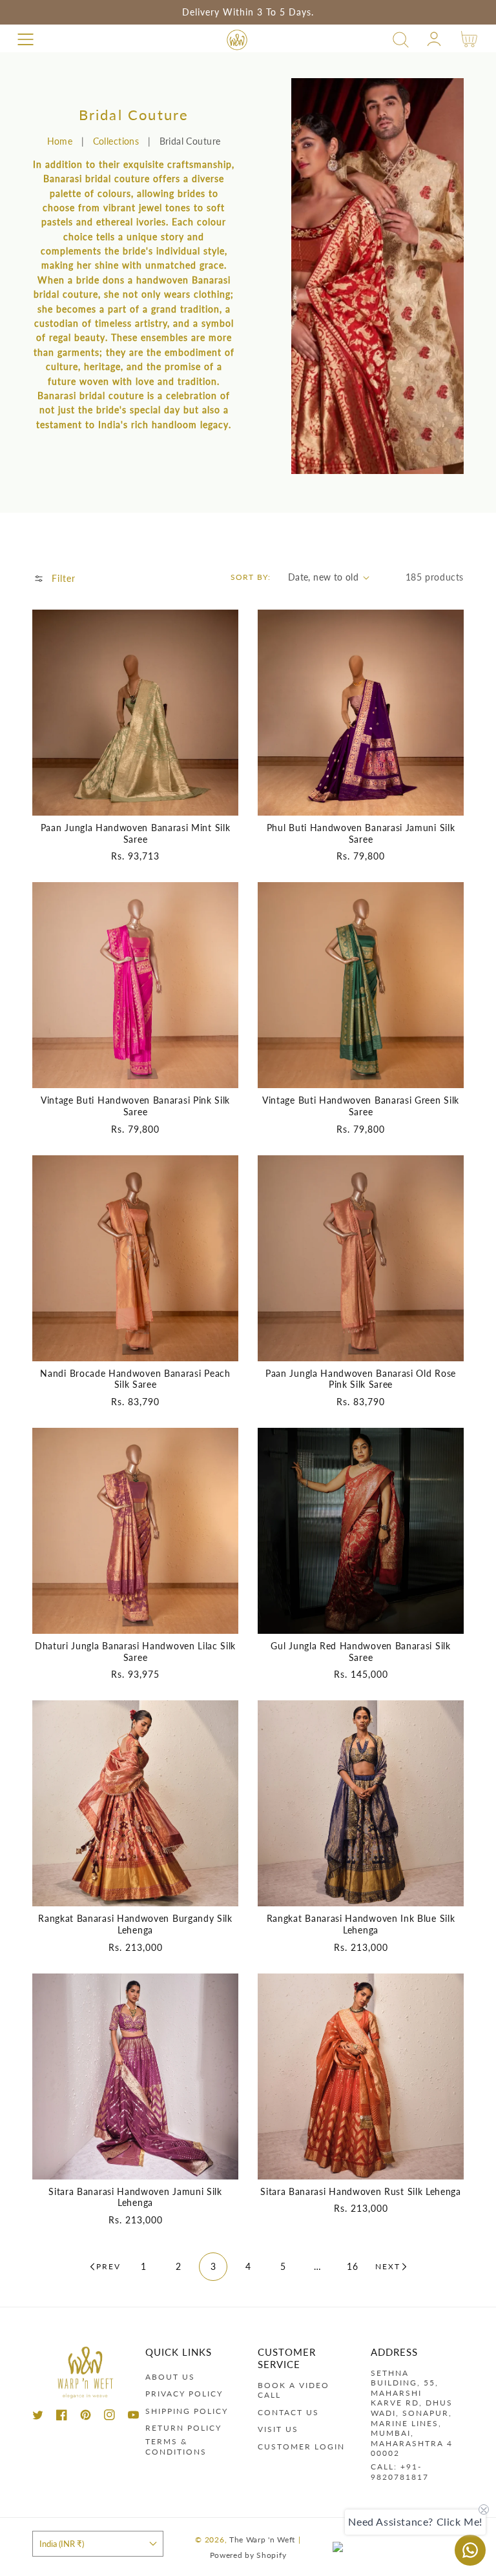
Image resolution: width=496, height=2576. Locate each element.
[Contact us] (470, 2550)
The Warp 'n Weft (262, 2539)
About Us (170, 2377)
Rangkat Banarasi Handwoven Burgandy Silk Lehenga (135, 1924)
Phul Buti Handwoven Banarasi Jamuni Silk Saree (361, 833)
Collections (116, 141)
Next (388, 2266)
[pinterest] (86, 2417)
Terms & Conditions (176, 2447)
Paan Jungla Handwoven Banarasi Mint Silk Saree (136, 833)
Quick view (135, 802)
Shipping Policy (187, 2411)
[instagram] (109, 2417)
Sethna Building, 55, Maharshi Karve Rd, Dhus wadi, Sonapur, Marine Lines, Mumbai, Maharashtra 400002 (412, 2413)
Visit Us (278, 2429)
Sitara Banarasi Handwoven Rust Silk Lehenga (361, 2191)
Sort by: (251, 577)
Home (60, 141)
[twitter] (38, 2417)
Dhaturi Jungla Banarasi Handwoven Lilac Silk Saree (135, 1652)
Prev (108, 2266)
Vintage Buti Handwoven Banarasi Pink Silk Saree (135, 1106)
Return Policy (183, 2428)
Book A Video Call (294, 2390)
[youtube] (133, 2417)
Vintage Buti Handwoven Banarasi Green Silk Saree (361, 1106)
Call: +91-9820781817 (400, 2472)
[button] (26, 40)
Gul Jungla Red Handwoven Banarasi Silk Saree (360, 1652)
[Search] (401, 40)
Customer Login (301, 2447)
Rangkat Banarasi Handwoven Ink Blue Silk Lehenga (361, 1924)
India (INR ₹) (62, 2544)
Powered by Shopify (248, 2555)
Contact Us (288, 2412)
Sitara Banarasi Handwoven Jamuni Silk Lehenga (135, 2197)
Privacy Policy (184, 2394)
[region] (248, 12)
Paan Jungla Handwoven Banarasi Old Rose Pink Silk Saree (361, 1379)
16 (352, 2266)
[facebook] (62, 2417)
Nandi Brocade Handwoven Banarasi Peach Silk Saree (135, 1379)
